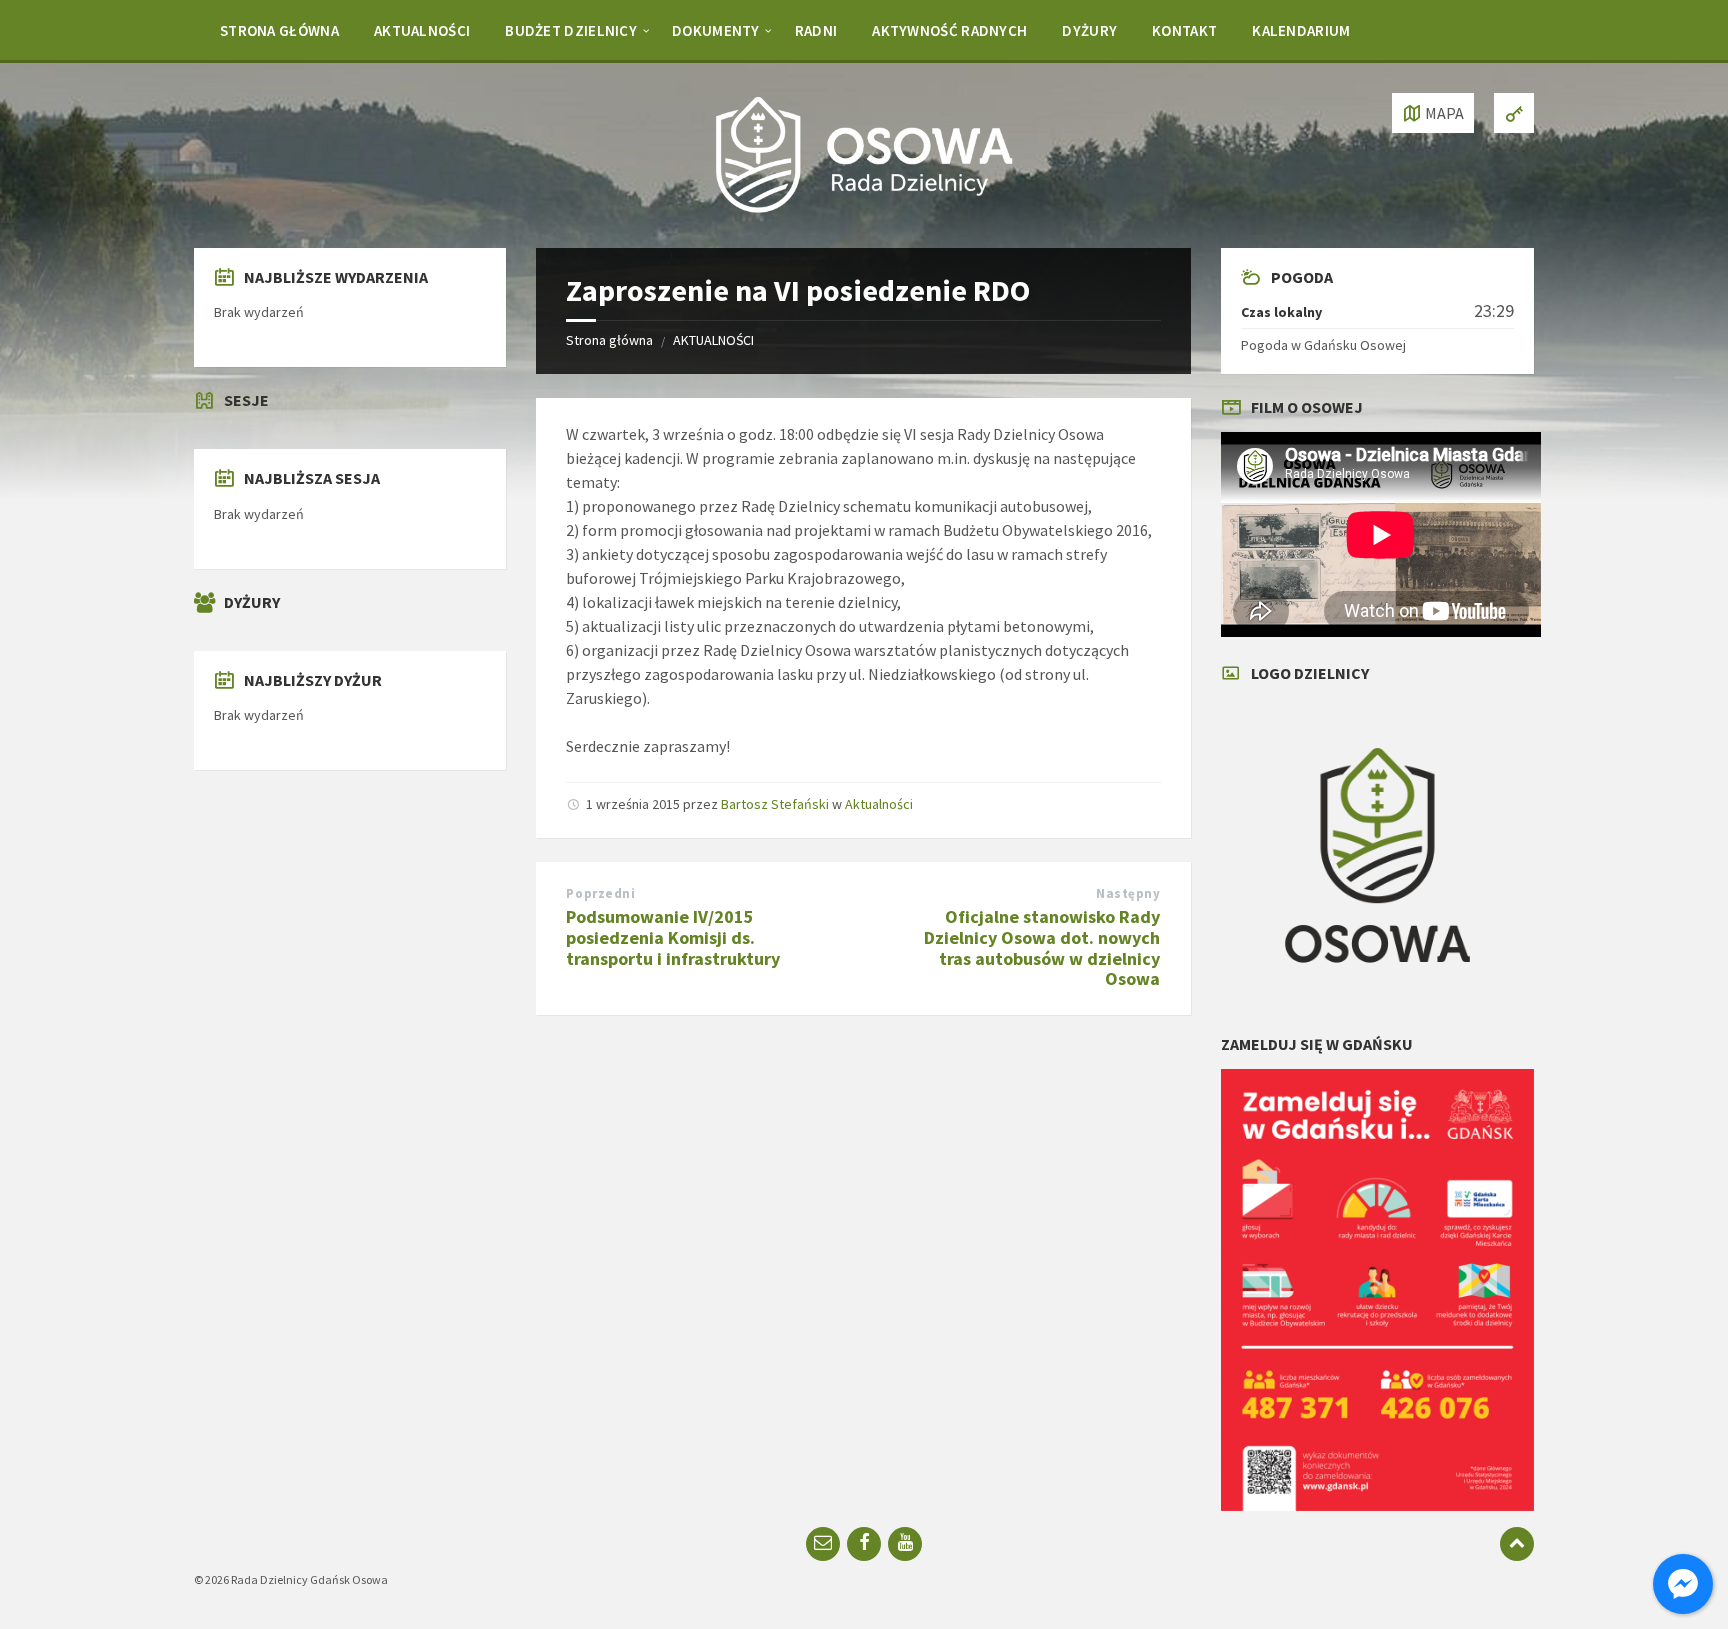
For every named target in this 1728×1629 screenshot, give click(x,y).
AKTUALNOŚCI (713, 340)
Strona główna (609, 340)
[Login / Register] (1514, 113)
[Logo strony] (864, 209)
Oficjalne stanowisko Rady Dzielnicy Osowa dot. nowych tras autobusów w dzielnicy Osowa (1042, 947)
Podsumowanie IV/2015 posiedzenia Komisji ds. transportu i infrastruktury (673, 937)
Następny (1128, 893)
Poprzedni (600, 893)
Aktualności (879, 804)
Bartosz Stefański (775, 804)
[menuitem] (279, 30)
